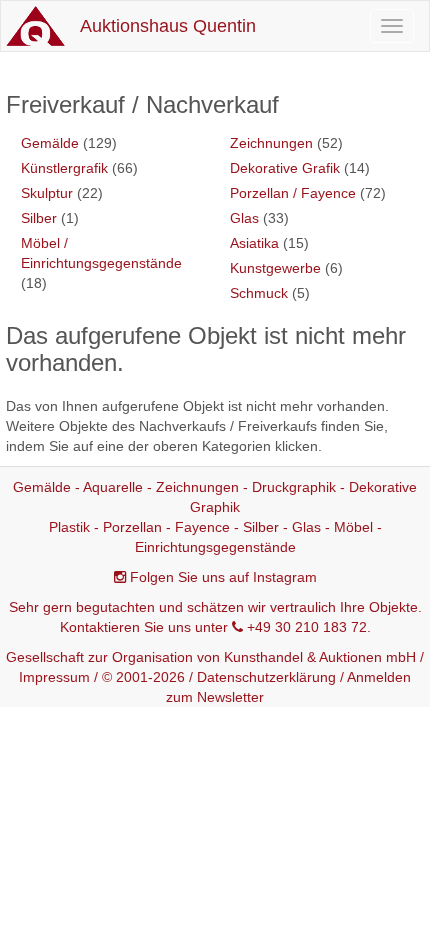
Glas (244, 218)
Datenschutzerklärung (266, 677)
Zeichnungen (271, 143)
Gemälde (50, 143)
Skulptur (47, 193)
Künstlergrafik (64, 168)
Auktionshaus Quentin (168, 26)
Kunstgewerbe (275, 268)
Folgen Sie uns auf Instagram (223, 577)
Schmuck (259, 293)
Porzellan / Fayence (293, 193)
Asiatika (254, 243)
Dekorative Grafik (285, 168)
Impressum (54, 677)
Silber (39, 218)
